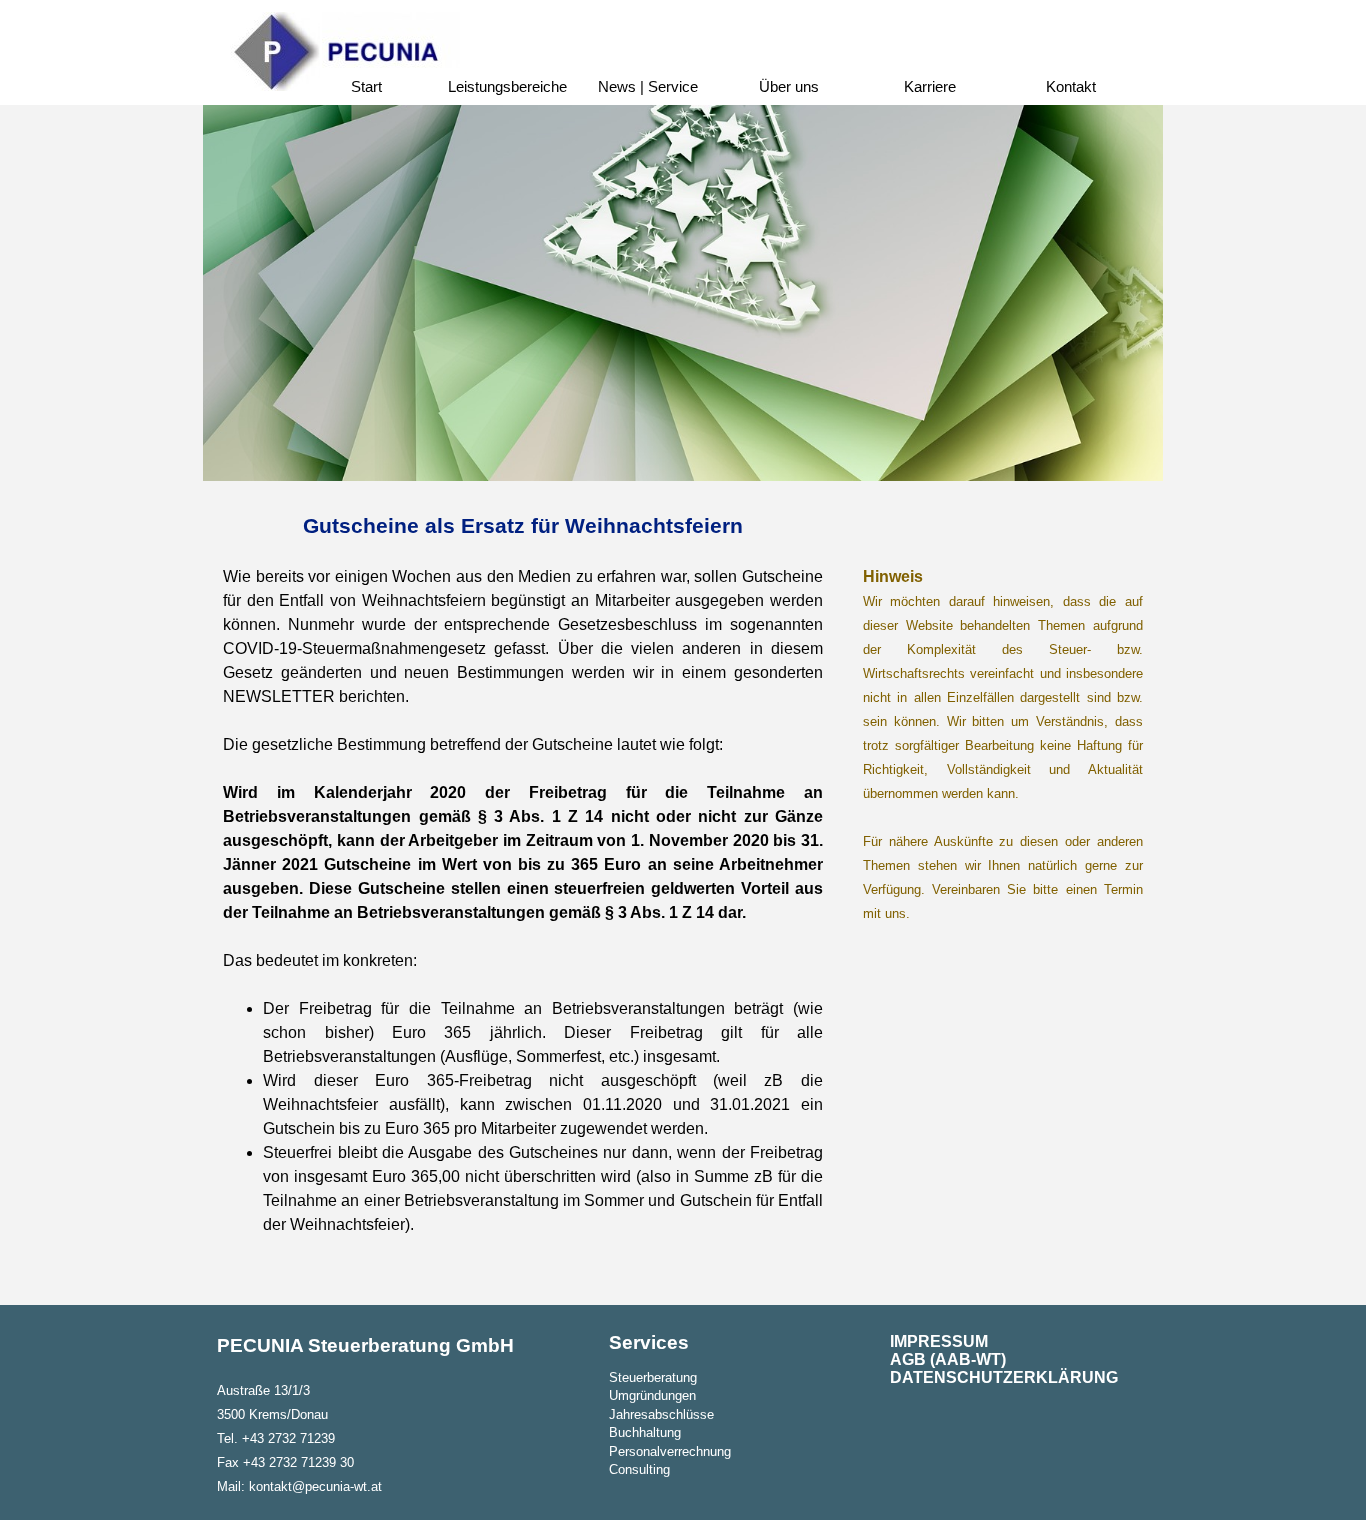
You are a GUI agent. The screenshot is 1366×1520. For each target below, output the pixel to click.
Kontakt (1071, 87)
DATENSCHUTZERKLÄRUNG (1004, 1377)
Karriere (930, 87)
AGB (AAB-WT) (948, 1359)
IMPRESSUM (939, 1341)
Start (366, 87)
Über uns (789, 87)
